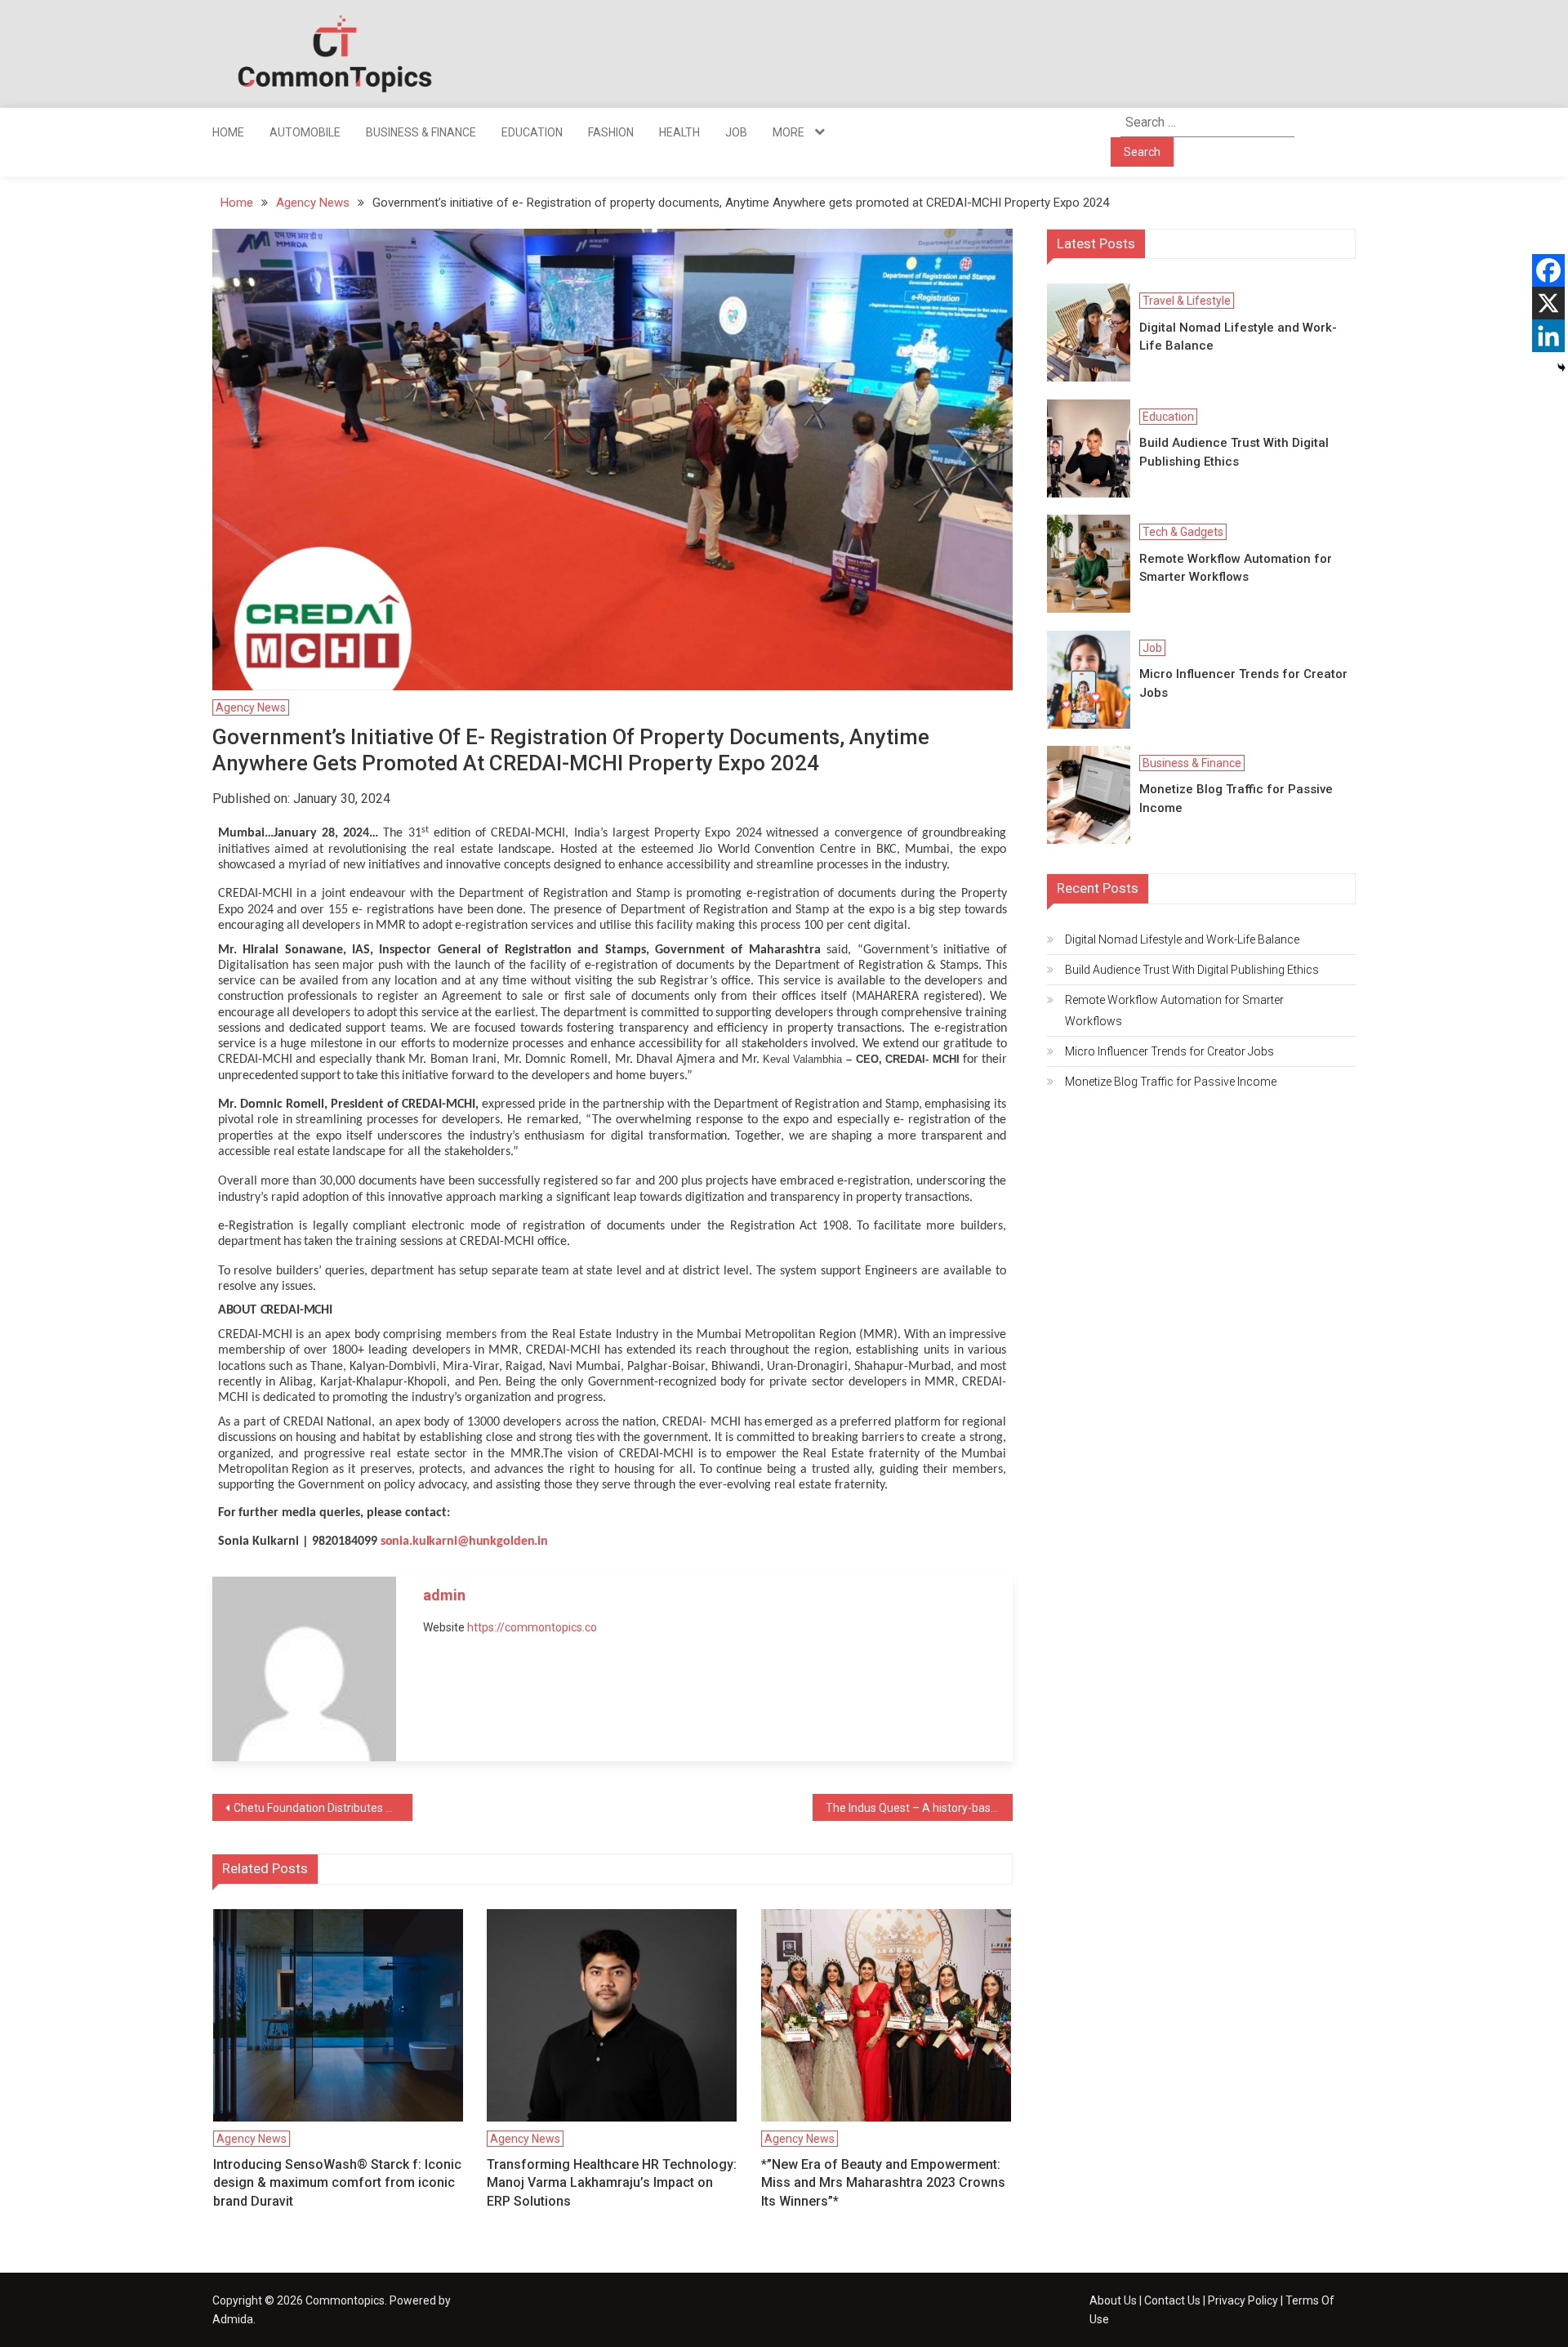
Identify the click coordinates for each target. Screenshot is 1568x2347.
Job (736, 132)
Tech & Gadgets (1183, 532)
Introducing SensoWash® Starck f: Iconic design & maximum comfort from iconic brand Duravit (337, 2183)
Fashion (611, 132)
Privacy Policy (1243, 2300)
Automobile (305, 132)
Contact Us (1172, 2300)
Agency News (251, 707)
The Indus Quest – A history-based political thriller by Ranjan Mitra (919, 1808)
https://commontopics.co (532, 1627)
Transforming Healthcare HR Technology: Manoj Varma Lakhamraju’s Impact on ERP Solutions (612, 2183)
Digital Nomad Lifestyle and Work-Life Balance (1238, 337)
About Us (1113, 2300)
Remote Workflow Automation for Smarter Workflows (1236, 568)
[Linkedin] (1548, 336)
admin (444, 1595)
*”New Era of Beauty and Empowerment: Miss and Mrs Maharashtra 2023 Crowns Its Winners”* (883, 2183)
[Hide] (1561, 368)
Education (532, 132)
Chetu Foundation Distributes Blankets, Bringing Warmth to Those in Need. (323, 1808)
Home (228, 132)
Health (679, 132)
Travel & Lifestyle (1187, 301)
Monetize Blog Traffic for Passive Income (1236, 799)
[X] (1548, 303)
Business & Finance (421, 132)
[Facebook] (1548, 270)
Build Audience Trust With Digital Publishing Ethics (1234, 452)
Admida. (234, 2319)
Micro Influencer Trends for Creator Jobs (1243, 683)
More (788, 132)
